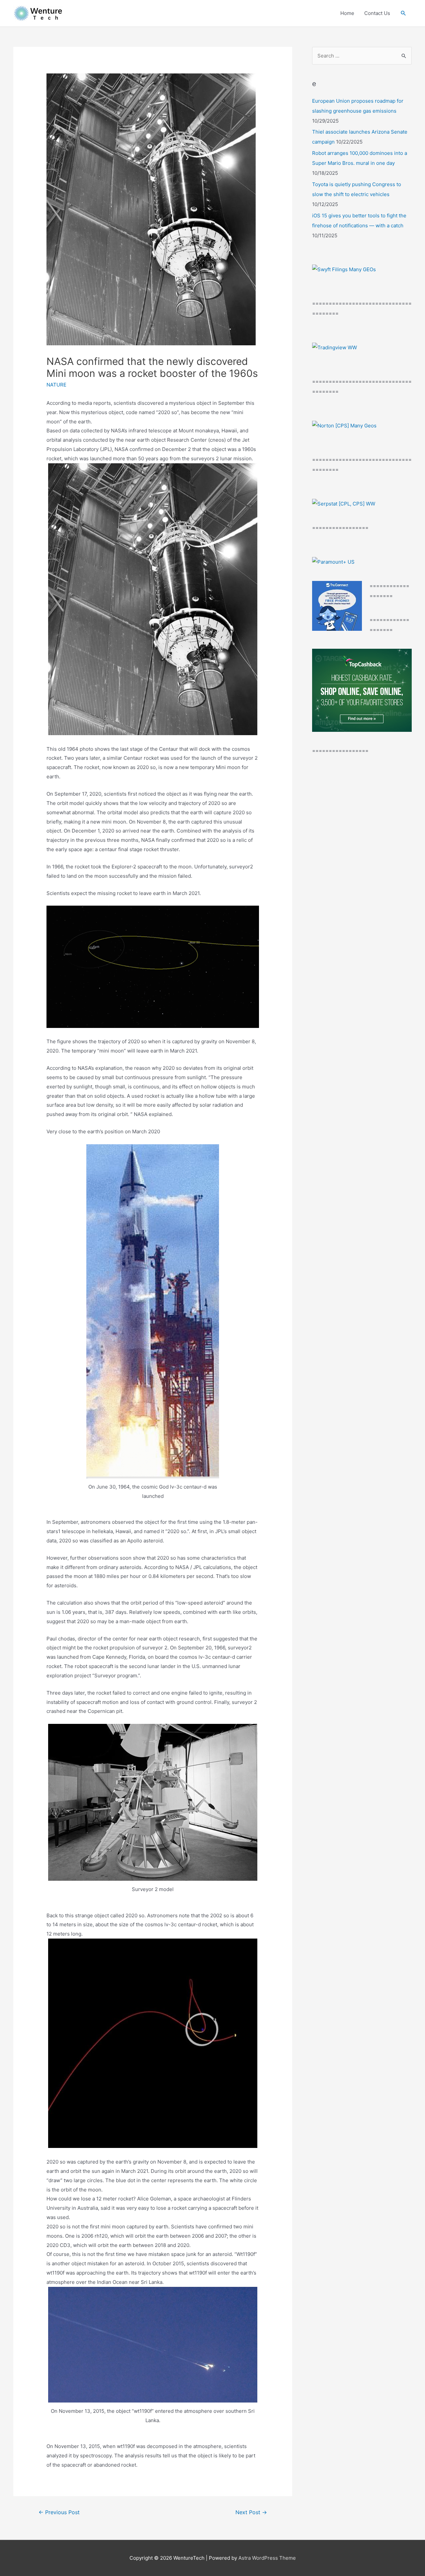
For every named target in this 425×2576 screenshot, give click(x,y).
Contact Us (377, 13)
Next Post (251, 2512)
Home (347, 13)
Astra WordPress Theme (267, 2558)
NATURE (56, 385)
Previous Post (59, 2512)
